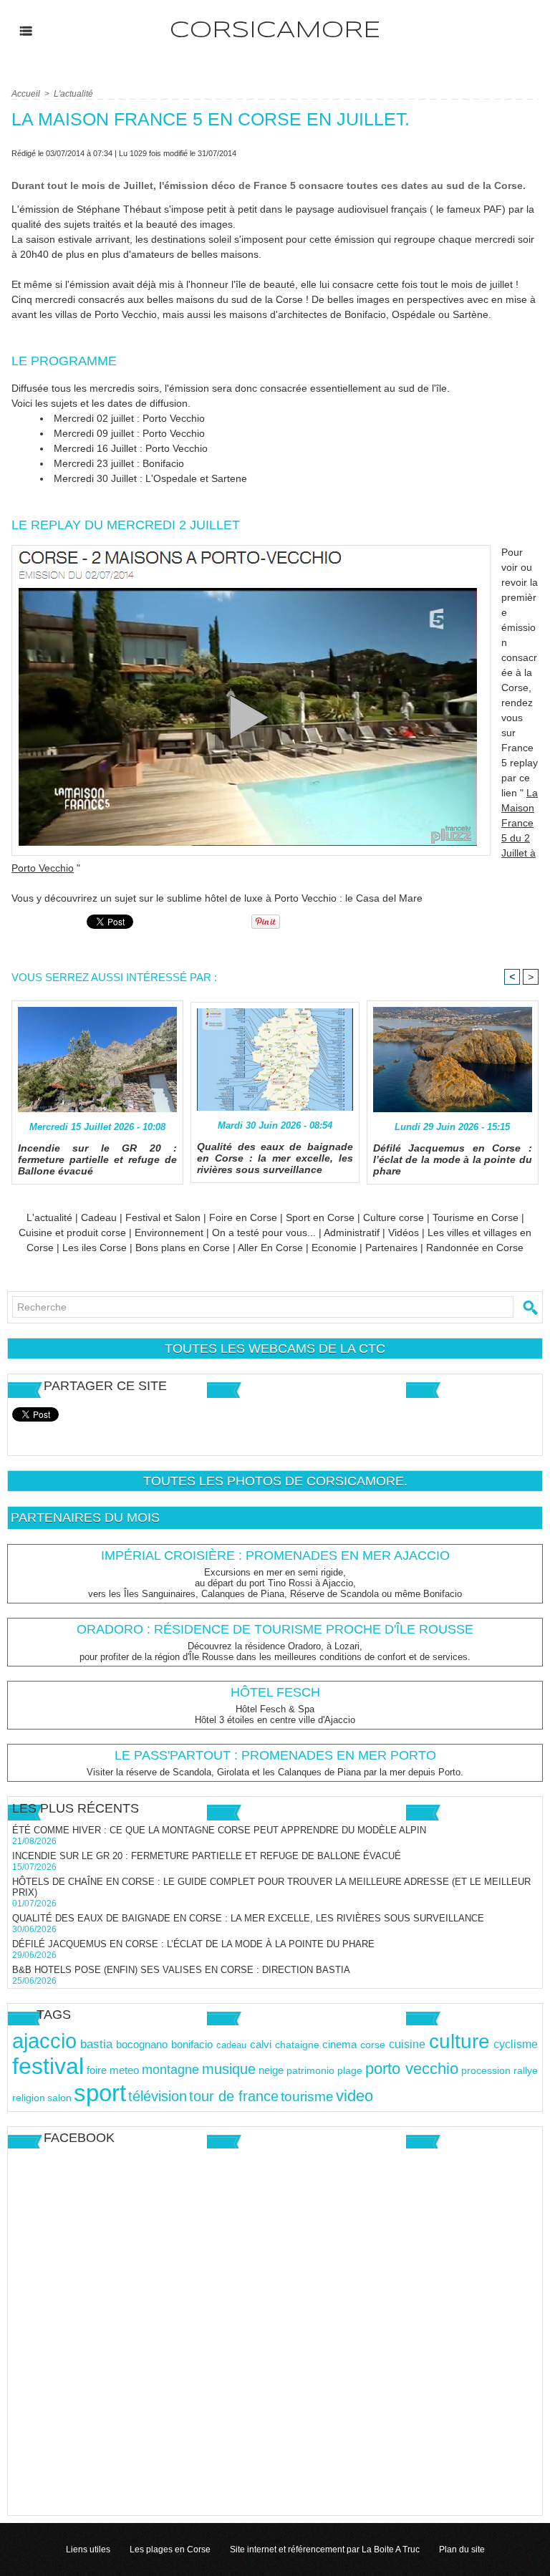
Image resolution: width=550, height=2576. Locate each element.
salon (59, 2098)
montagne (170, 2070)
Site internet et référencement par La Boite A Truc (325, 2550)
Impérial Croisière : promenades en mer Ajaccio (275, 1555)
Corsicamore (275, 31)
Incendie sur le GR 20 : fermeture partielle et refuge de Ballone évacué (97, 1159)
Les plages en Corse (170, 2550)
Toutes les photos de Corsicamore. (275, 1481)
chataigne (297, 2045)
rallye (526, 2070)
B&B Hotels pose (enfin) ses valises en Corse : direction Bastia (181, 1970)
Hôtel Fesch (275, 1692)
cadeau (231, 2045)
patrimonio (310, 2071)
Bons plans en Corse (183, 1248)
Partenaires (391, 1248)
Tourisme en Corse (476, 1217)
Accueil (26, 94)
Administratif (352, 1232)
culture (459, 2041)
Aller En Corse (270, 1248)
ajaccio (44, 2041)
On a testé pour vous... (264, 1232)
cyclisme (516, 2044)
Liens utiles (88, 2550)
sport (100, 2093)
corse (373, 2045)
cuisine (407, 2044)
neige (271, 2070)
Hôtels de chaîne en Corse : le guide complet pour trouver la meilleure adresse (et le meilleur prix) (271, 1887)
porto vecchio (412, 2069)
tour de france (234, 2096)
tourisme (307, 2097)
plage (350, 2071)
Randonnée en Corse (475, 1248)
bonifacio (192, 2045)
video (354, 2096)
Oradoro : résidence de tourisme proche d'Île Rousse (275, 1629)
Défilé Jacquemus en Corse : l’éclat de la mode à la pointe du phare (453, 1159)
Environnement (170, 1232)
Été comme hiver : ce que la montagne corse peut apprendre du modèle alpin (219, 1830)
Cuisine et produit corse (72, 1232)
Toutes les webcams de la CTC (275, 1349)
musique (229, 2069)
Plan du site (462, 2550)
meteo (124, 2070)
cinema (339, 2045)
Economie (334, 1248)
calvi (261, 2044)
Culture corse (394, 1217)
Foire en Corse (243, 1217)
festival (48, 2066)
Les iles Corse (95, 1248)
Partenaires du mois (85, 1518)
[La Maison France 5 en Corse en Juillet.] (251, 549)
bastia (96, 2044)
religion (29, 2098)
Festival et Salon (163, 1217)
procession (486, 2071)
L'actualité (73, 94)
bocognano (142, 2044)
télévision (158, 2096)
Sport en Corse (320, 1217)
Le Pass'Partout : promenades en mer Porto (275, 1755)
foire (97, 2070)
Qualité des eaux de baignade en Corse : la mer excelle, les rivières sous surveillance (275, 1158)
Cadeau (99, 1217)
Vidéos (404, 1232)
